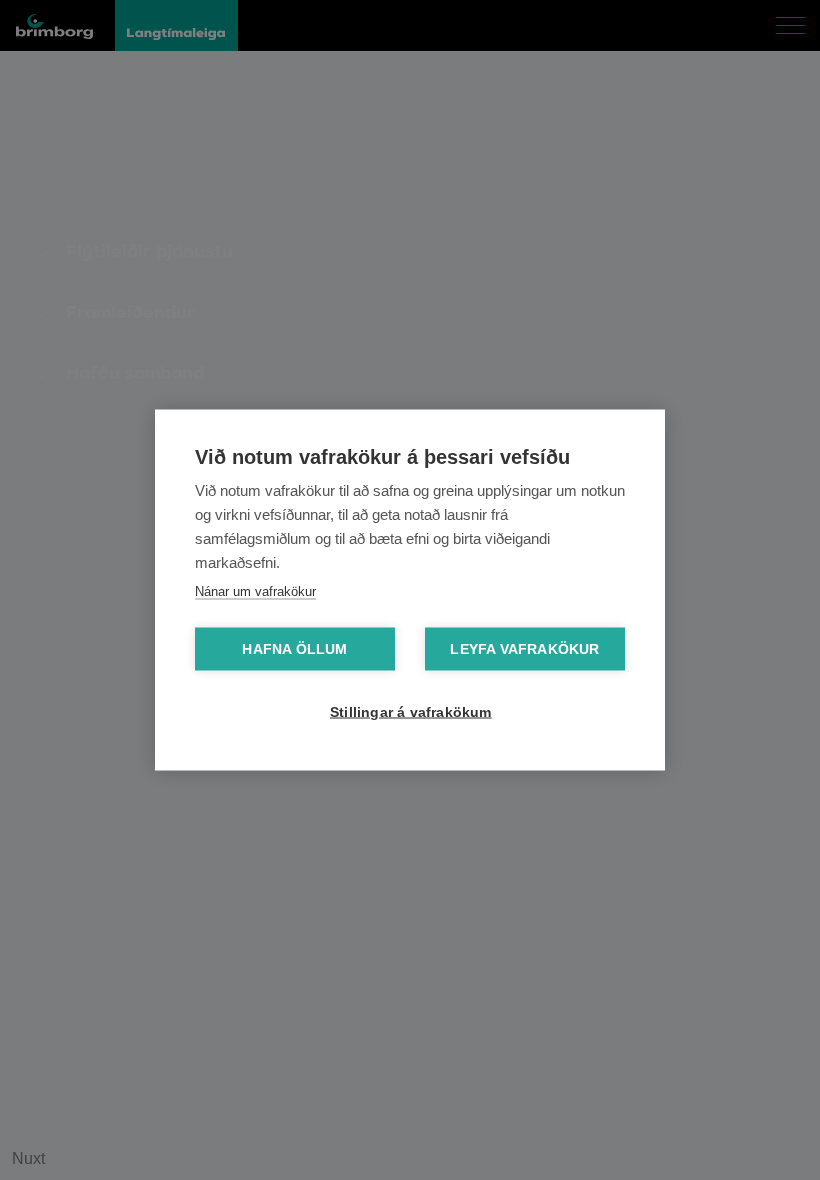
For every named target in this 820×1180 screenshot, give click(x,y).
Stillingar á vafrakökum (411, 712)
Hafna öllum (294, 649)
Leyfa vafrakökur (524, 649)
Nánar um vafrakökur (255, 591)
